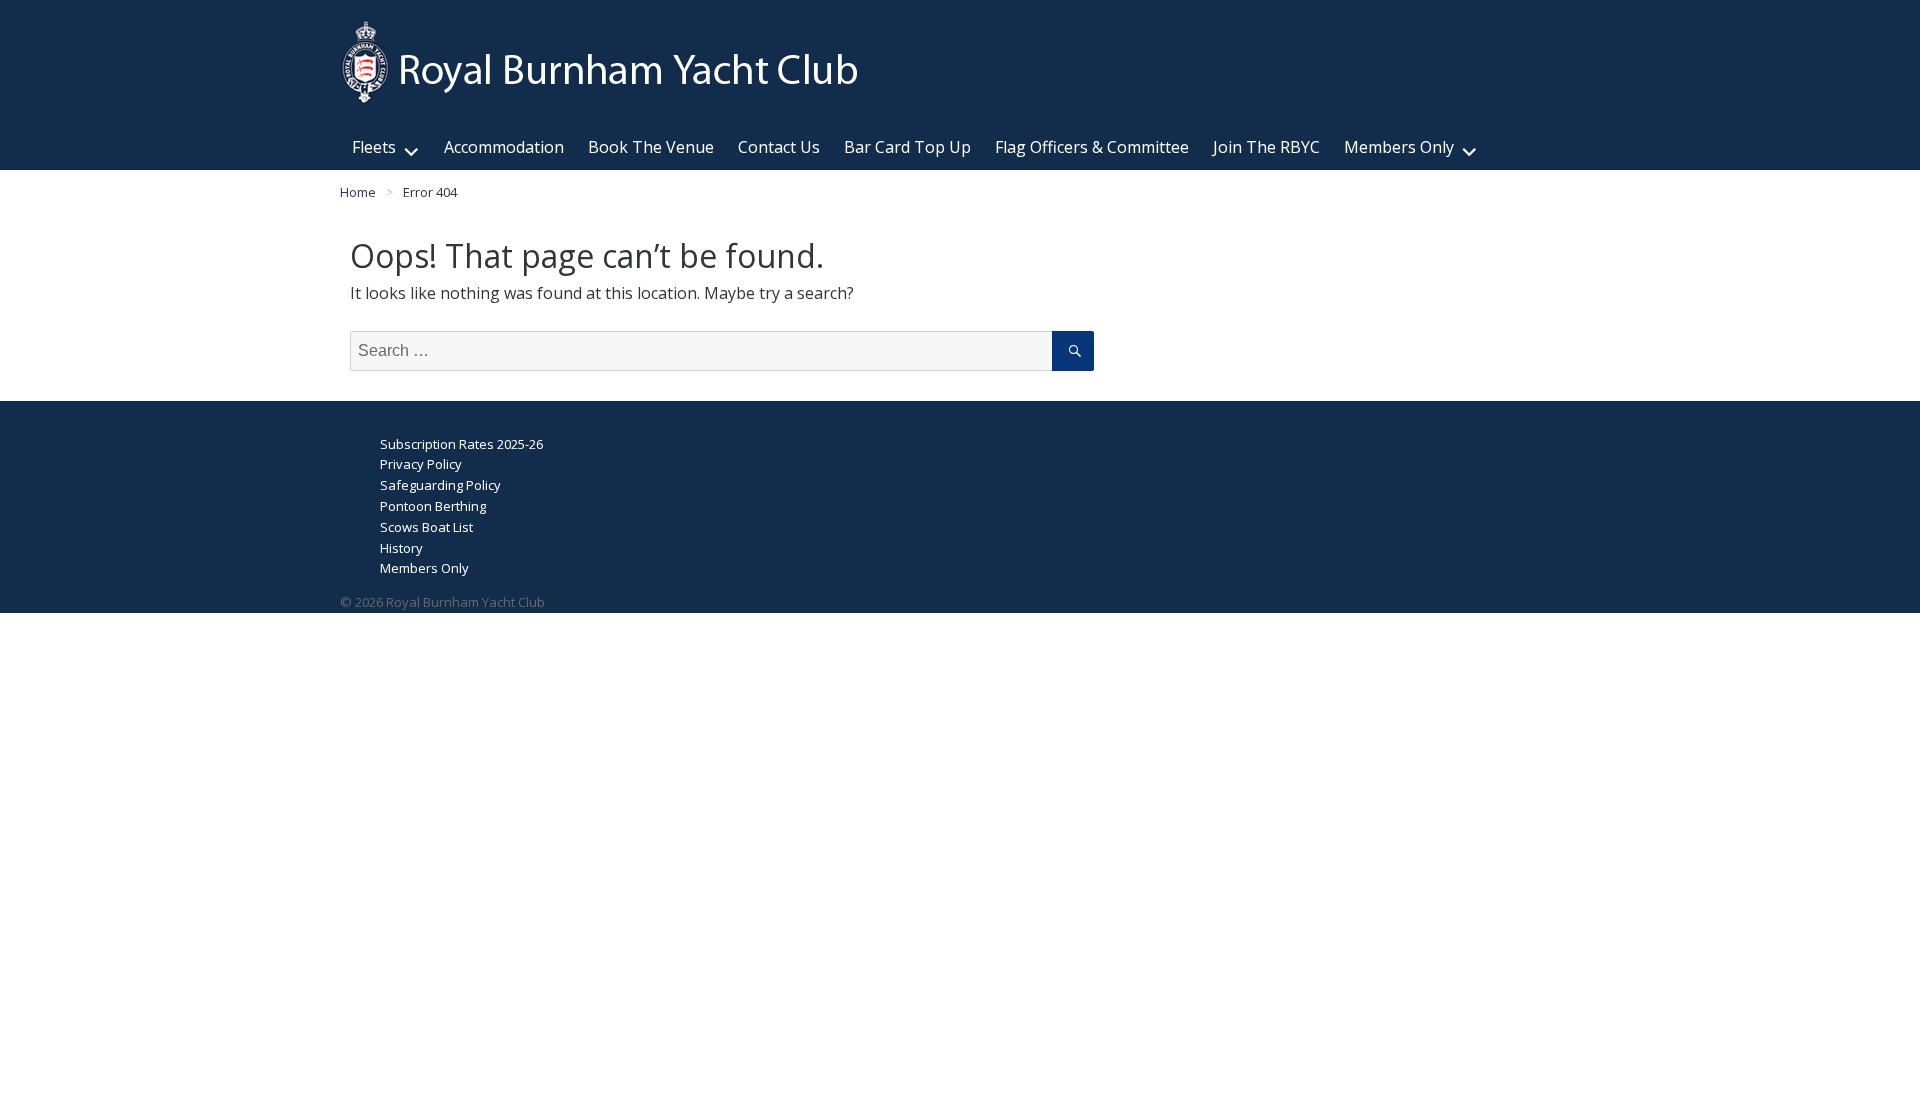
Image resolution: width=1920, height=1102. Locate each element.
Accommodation (504, 147)
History (401, 548)
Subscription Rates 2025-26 (461, 444)
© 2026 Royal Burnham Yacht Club (442, 602)
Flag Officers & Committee (1092, 147)
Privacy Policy (421, 464)
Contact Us (779, 147)
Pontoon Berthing (433, 506)
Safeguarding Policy (440, 485)
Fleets (374, 147)
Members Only (1399, 147)
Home (358, 192)
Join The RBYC (1266, 147)
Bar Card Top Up (907, 147)
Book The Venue (651, 147)
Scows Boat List (426, 527)
